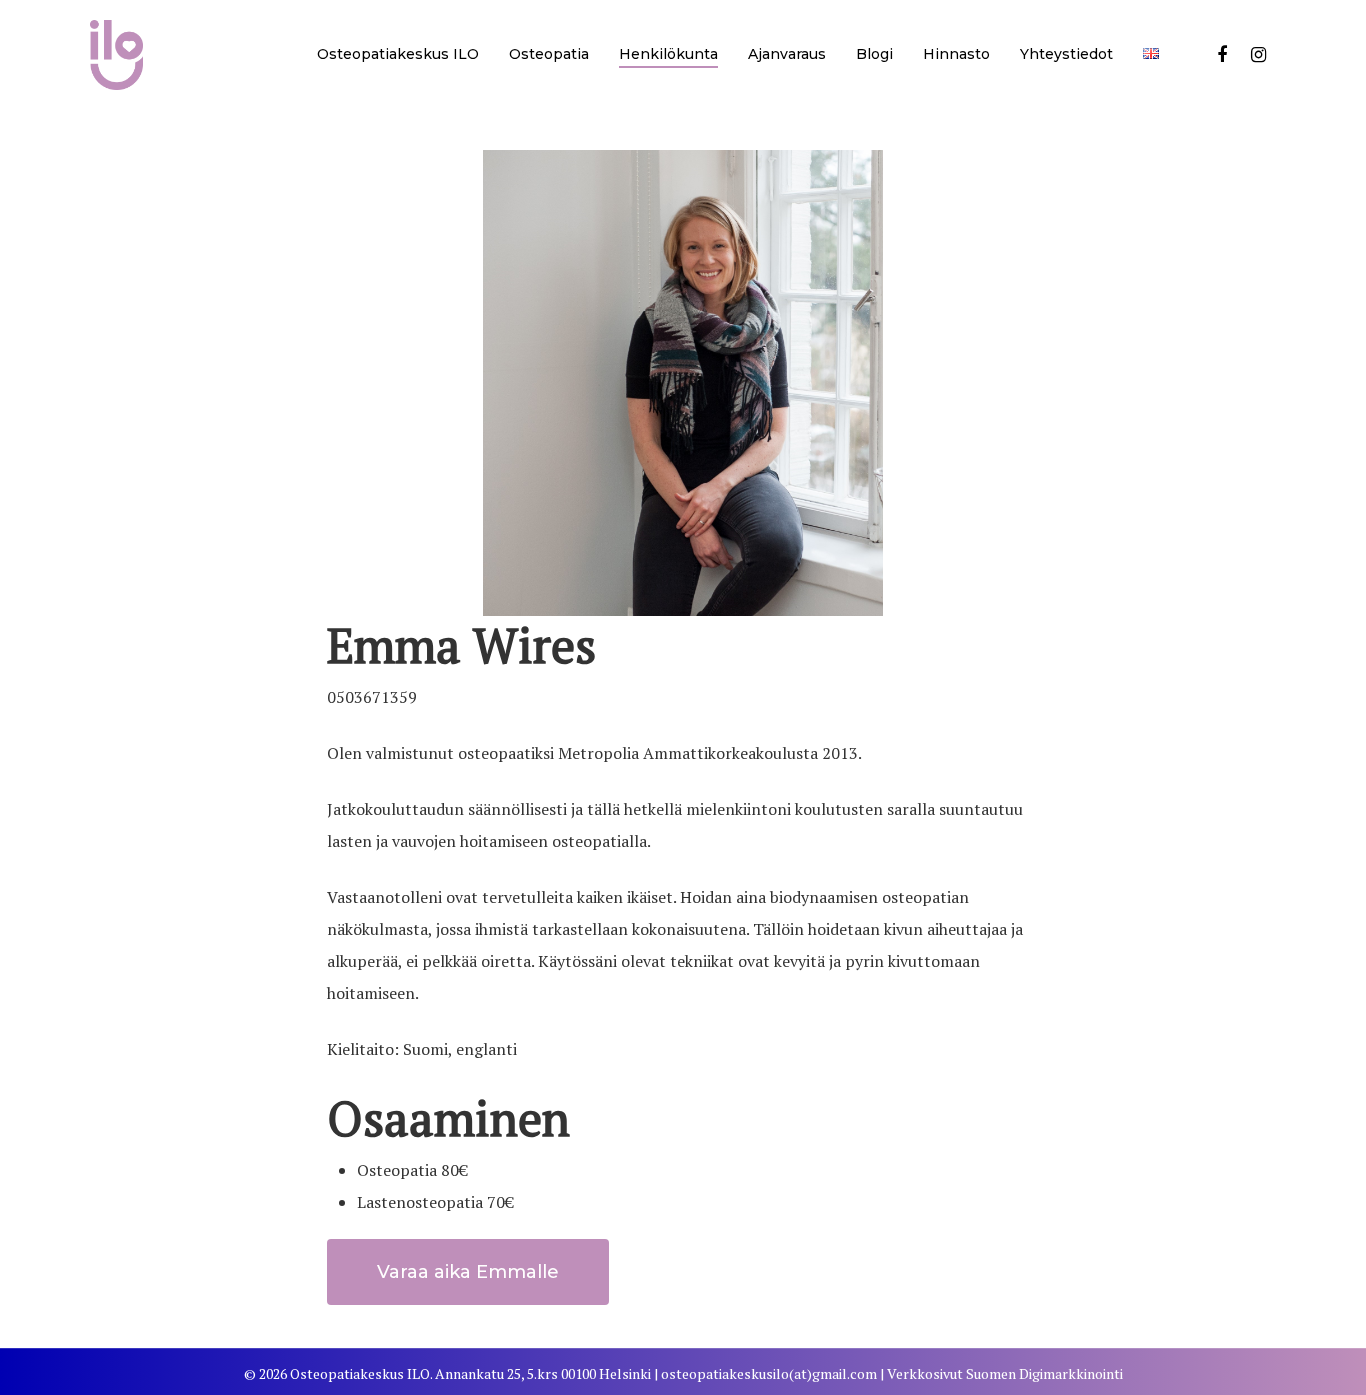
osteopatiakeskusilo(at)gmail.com (769, 1373)
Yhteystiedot (1066, 54)
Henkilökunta (668, 54)
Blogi (874, 54)
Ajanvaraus (787, 54)
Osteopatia (549, 54)
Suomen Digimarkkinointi (1044, 1373)
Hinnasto (956, 54)
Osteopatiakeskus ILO (398, 54)
